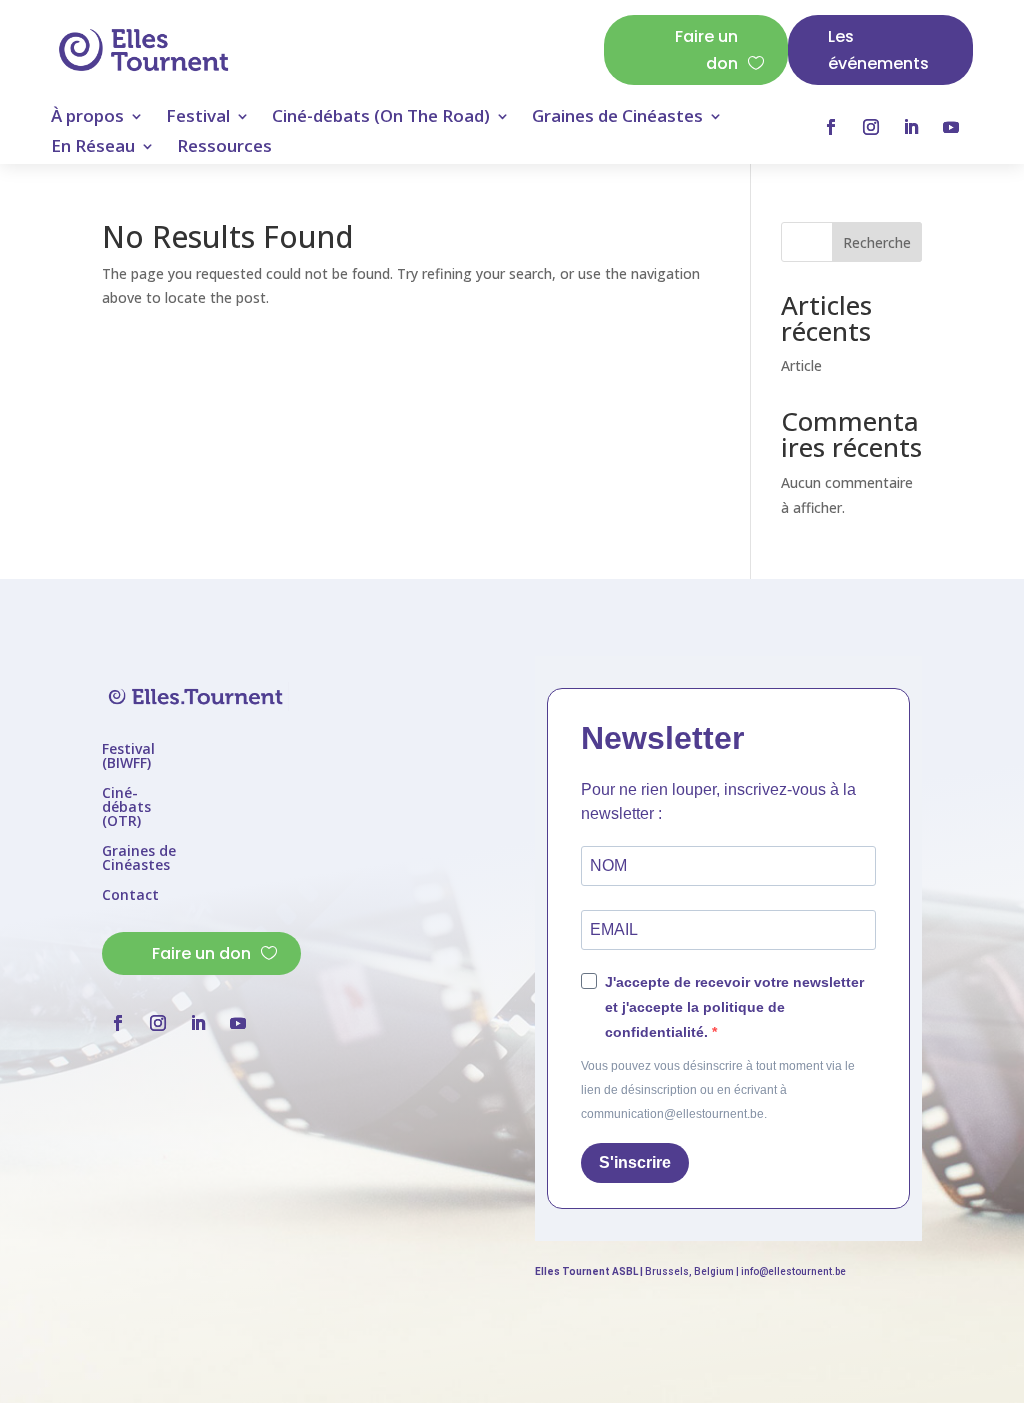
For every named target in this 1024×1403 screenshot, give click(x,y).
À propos (87, 118)
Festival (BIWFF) (128, 757)
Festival (198, 118)
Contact (130, 896)
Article (801, 365)
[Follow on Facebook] (831, 127)
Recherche (877, 242)
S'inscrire (635, 1162)
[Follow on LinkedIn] (911, 127)
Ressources (224, 148)
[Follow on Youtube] (951, 127)
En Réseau (93, 148)
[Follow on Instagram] (871, 127)
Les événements (878, 50)
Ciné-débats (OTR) (126, 808)
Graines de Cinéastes (617, 118)
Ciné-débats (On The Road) (381, 118)
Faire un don (706, 50)
